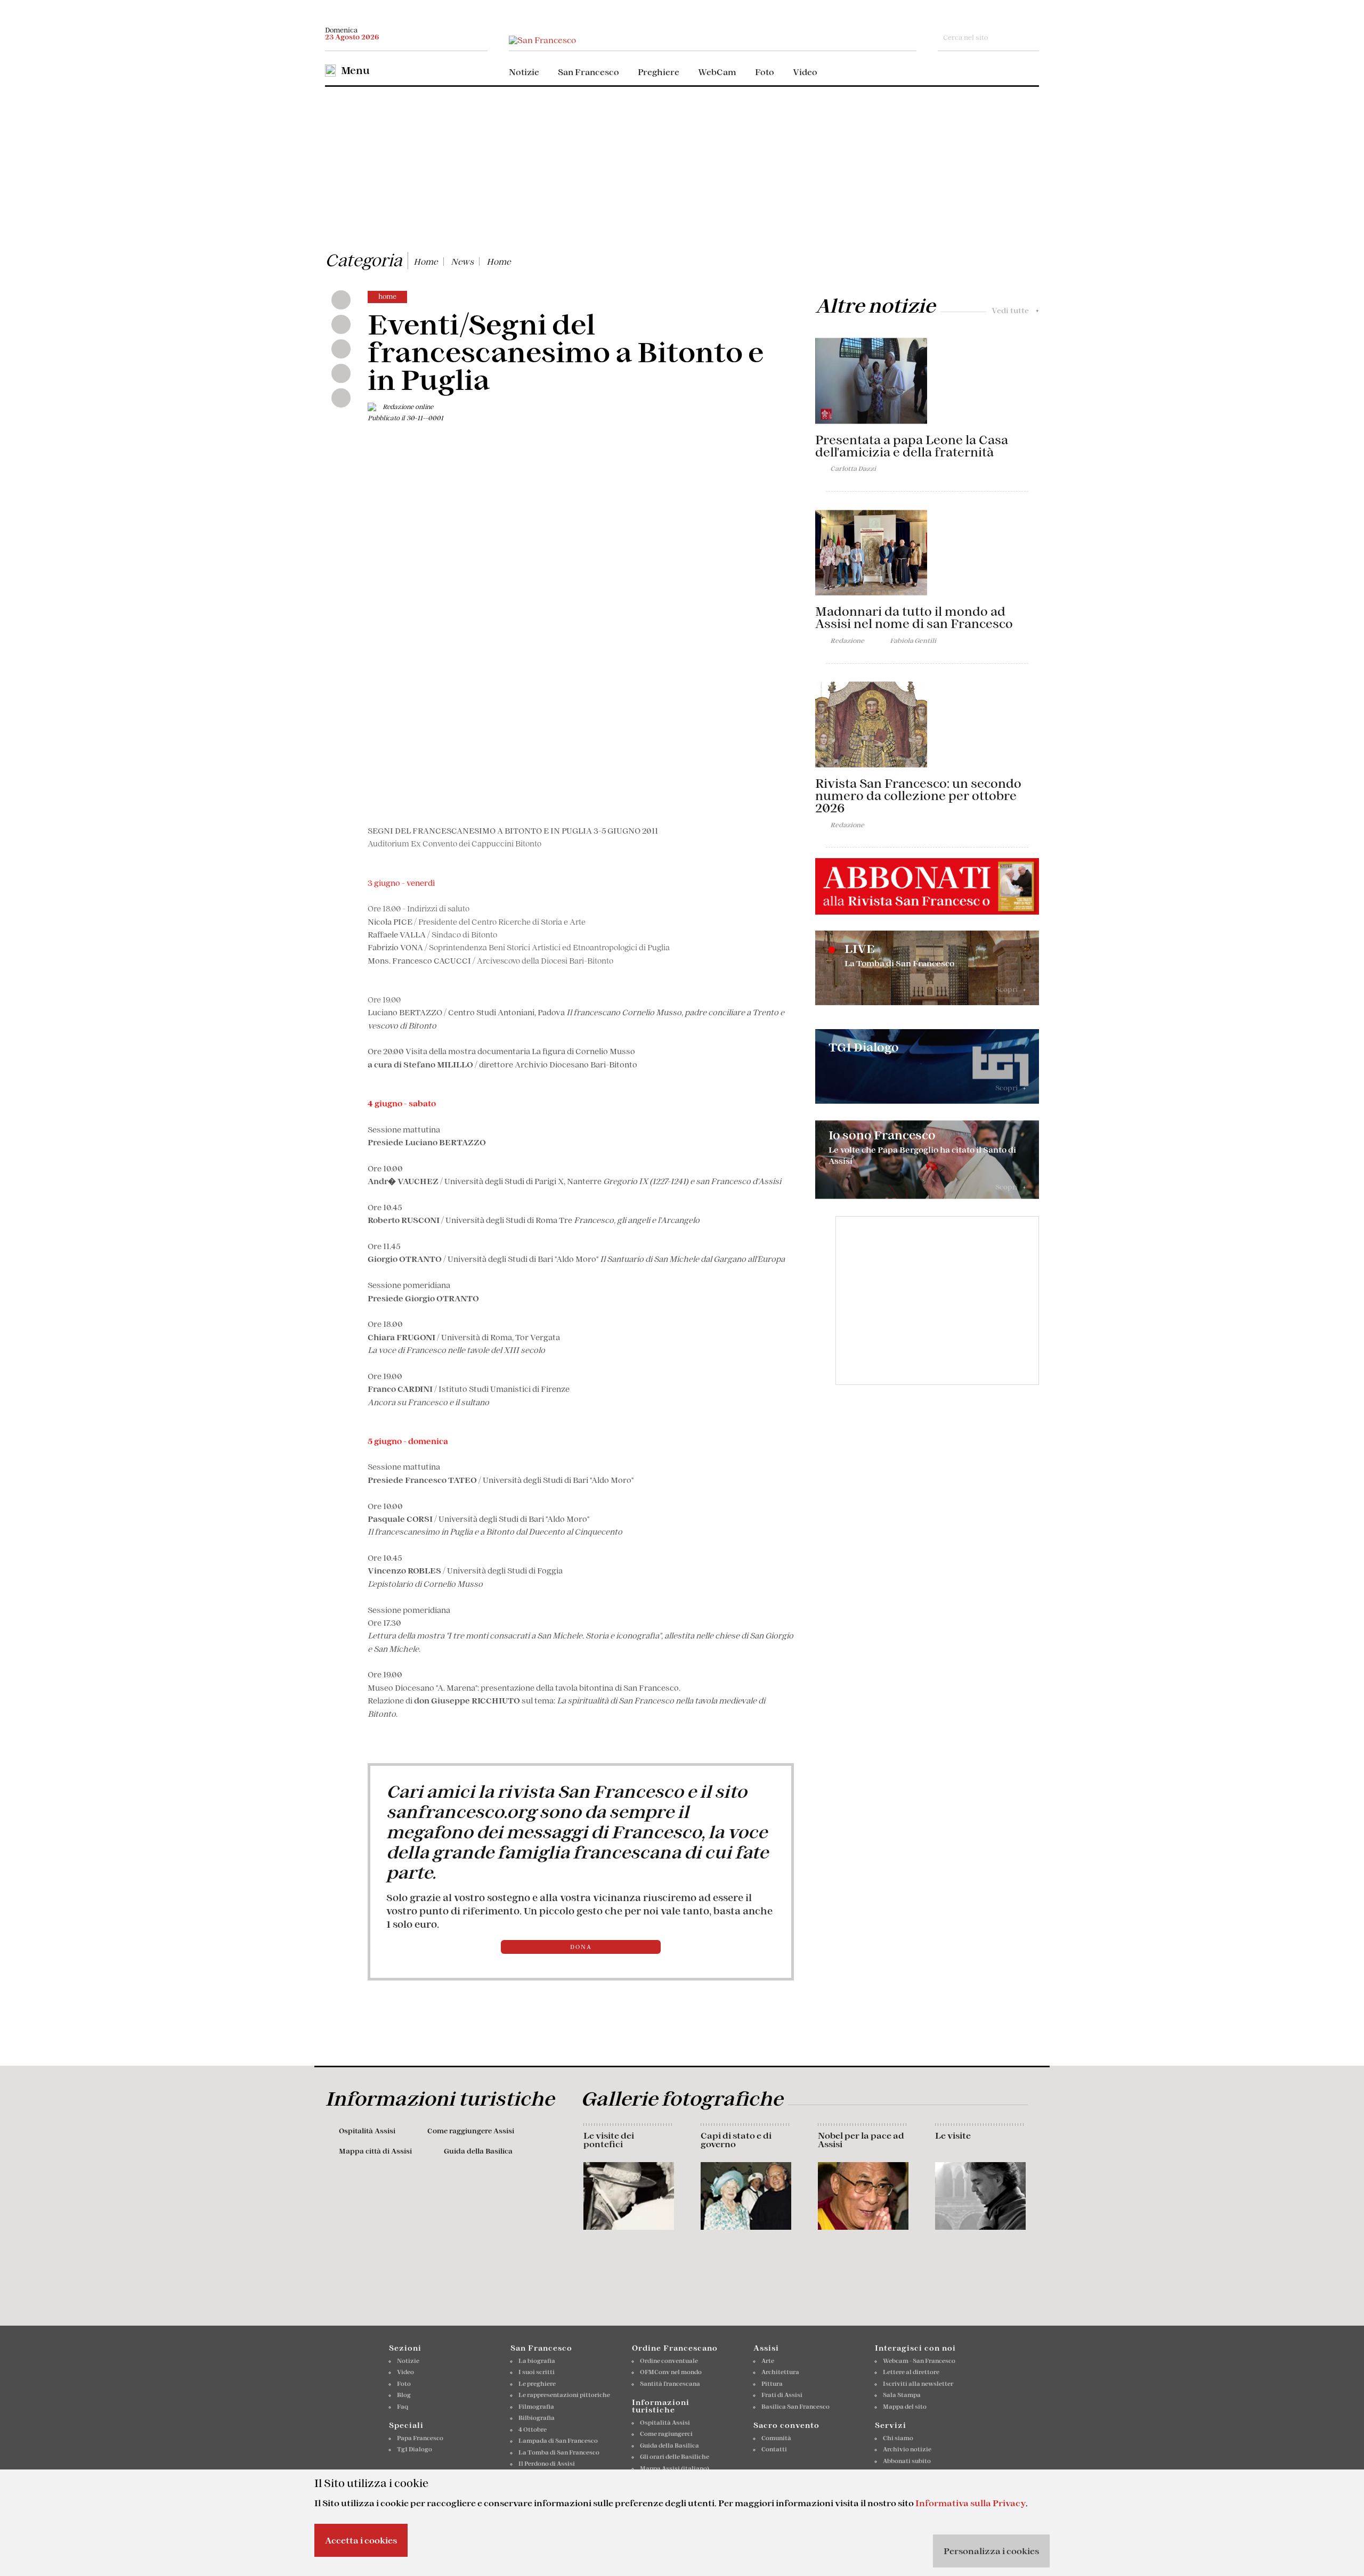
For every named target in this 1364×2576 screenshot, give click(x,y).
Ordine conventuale (669, 2361)
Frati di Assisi (782, 2395)
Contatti (774, 2449)
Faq (403, 2407)
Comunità (776, 2438)
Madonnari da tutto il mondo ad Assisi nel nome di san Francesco (914, 618)
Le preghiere (537, 2384)
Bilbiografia (537, 2418)
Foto (765, 72)
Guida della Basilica (478, 2151)
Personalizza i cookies (991, 2551)
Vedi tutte (1015, 311)
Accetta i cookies (361, 2540)
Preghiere (659, 72)
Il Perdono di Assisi (547, 2464)
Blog (404, 2395)
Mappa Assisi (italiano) (675, 2468)
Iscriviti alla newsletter (918, 2384)
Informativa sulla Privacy (971, 2503)
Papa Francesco (420, 2438)
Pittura (772, 2384)
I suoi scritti (537, 2372)
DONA (581, 1947)
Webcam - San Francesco (919, 2361)
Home (426, 262)
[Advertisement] (682, 167)
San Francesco (588, 72)
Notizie (524, 72)
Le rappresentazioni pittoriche (564, 2395)
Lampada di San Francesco (558, 2441)
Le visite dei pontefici (609, 2140)
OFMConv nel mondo (671, 2372)
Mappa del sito (905, 2407)
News (462, 262)
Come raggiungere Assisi (471, 2131)
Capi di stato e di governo (736, 2140)
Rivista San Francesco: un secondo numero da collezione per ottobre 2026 (918, 796)
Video (805, 72)
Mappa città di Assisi (375, 2151)
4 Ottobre (533, 2430)
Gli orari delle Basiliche (675, 2457)
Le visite (953, 2135)
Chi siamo (898, 2438)
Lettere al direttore (911, 2372)
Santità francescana (670, 2384)
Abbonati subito (907, 2461)
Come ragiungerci (666, 2434)
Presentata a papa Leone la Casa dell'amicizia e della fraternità (912, 446)
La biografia (537, 2361)
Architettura (780, 2372)
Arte (768, 2361)
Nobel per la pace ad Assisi (861, 2140)
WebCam (717, 72)
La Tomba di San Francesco (559, 2452)
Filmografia (536, 2407)
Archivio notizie (907, 2449)
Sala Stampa (902, 2395)
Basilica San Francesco (795, 2407)
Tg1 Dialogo (415, 2449)
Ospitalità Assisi (367, 2131)
